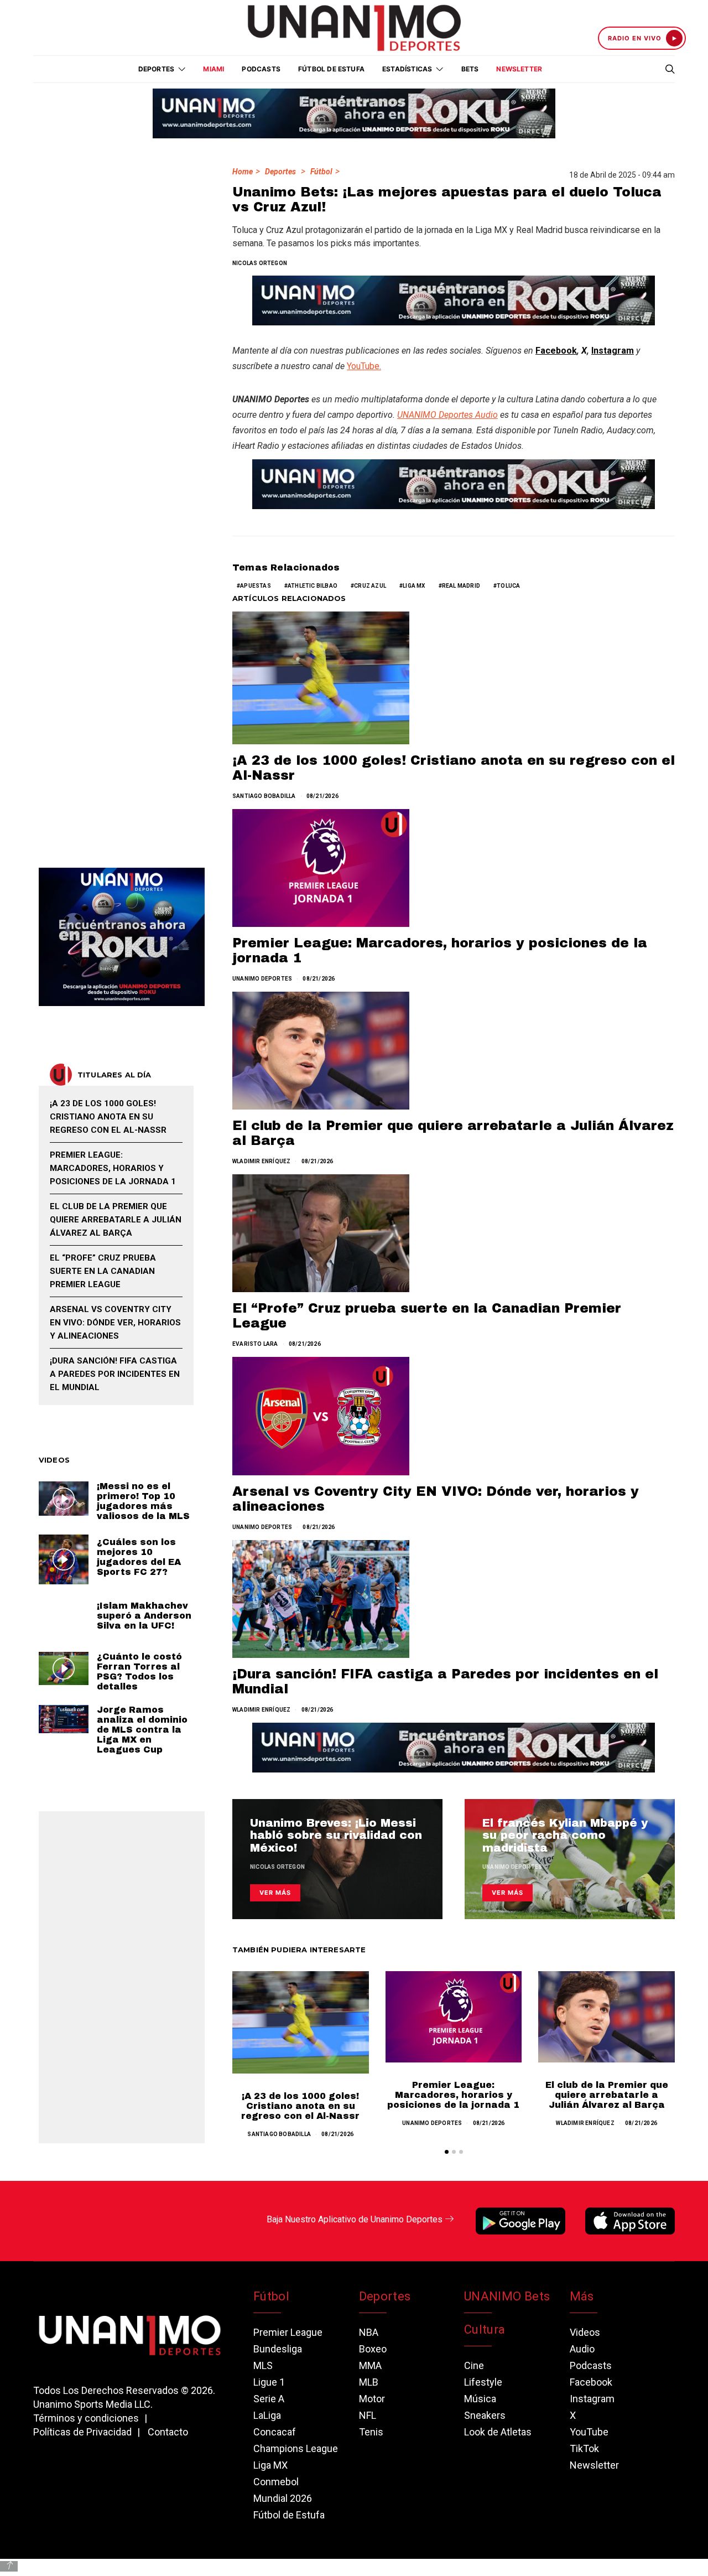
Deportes (280, 172)
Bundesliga (278, 2349)
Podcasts (261, 69)
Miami (214, 69)
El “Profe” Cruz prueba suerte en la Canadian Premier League (103, 1271)
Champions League (296, 2448)
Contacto (168, 2432)
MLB (369, 2382)
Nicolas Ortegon (260, 263)
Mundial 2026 (283, 2498)
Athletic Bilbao (313, 586)
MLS (263, 2365)
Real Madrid (461, 586)
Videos (585, 2332)
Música (480, 2399)
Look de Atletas (498, 2432)
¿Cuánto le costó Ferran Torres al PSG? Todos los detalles (139, 1671)
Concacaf (275, 2432)
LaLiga (267, 2415)
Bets (470, 69)
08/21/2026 (322, 796)
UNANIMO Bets (507, 2296)
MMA (370, 2365)
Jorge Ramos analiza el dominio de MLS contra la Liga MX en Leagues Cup (142, 1730)
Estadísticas (407, 69)
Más (582, 2296)
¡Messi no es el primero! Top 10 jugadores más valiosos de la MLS (143, 1501)
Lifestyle (483, 2382)
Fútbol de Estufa (331, 69)
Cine (474, 2365)
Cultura (485, 2329)
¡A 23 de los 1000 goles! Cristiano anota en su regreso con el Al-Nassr (300, 2106)
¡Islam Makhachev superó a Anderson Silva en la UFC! (144, 1616)
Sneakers (485, 2415)
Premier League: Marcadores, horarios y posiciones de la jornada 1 (453, 2095)
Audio (582, 2349)
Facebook (556, 351)
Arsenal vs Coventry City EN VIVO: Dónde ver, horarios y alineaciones (115, 1323)
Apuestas (256, 586)
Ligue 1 (269, 2382)
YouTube (589, 2432)
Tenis (371, 2432)
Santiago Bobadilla (264, 796)
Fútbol (321, 172)
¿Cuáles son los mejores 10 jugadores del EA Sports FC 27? (139, 1557)
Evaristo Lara (255, 1344)
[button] (447, 2152)
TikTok (584, 2448)
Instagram (613, 351)
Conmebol (276, 2482)
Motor (372, 2399)
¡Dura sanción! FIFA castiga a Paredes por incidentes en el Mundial (115, 1374)
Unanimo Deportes (262, 979)
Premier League (288, 2332)
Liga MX (414, 586)
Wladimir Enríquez (261, 1161)
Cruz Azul (370, 586)
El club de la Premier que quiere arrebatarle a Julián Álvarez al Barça (607, 2095)
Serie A (269, 2399)
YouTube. (364, 366)
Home (243, 172)
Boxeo (373, 2349)
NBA (369, 2332)
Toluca (508, 586)
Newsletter (519, 69)
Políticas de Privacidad (82, 2432)
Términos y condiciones (86, 2418)
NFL (368, 2415)
